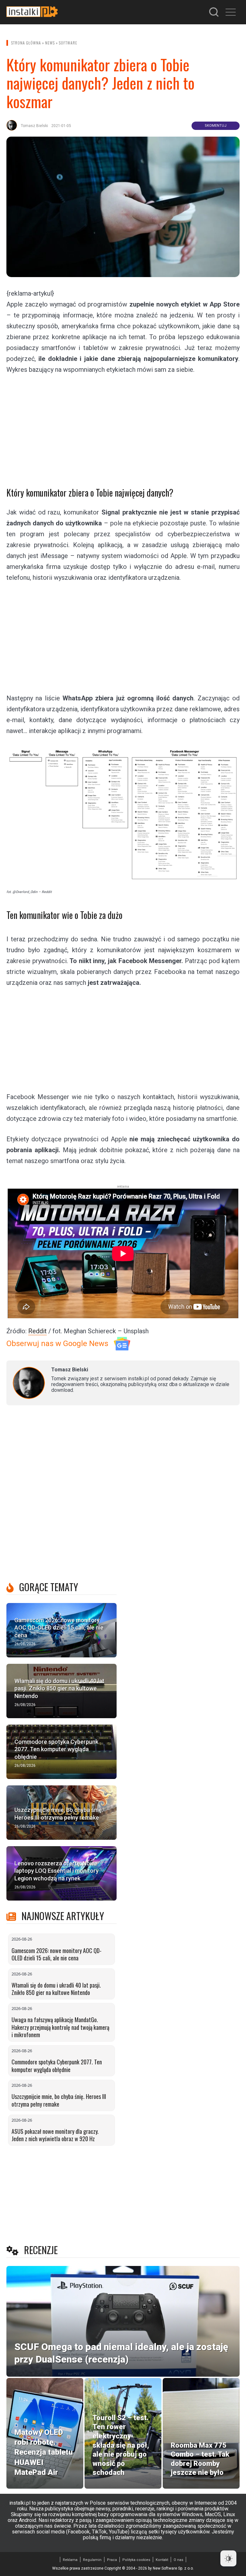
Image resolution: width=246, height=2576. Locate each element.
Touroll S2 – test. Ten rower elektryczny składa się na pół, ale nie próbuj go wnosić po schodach (121, 2445)
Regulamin (92, 2560)
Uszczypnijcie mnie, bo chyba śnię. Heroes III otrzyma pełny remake (59, 2100)
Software (68, 43)
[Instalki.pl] (32, 12)
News (50, 43)
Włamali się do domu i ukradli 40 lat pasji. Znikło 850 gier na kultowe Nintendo (56, 1989)
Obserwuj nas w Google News (57, 1344)
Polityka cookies (136, 2560)
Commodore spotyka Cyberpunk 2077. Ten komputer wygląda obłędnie (57, 2066)
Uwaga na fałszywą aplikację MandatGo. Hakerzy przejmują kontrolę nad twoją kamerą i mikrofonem (60, 2027)
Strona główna (26, 43)
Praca (112, 2560)
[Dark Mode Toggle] (228, 2558)
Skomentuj (216, 126)
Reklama (70, 2560)
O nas (178, 2560)
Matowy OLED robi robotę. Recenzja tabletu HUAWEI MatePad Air (44, 2452)
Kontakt (162, 2560)
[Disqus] (123, 1495)
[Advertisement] (123, 426)
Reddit (37, 1331)
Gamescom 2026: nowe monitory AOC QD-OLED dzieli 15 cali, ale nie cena (57, 1954)
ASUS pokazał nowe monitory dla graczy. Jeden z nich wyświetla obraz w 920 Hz (55, 2135)
